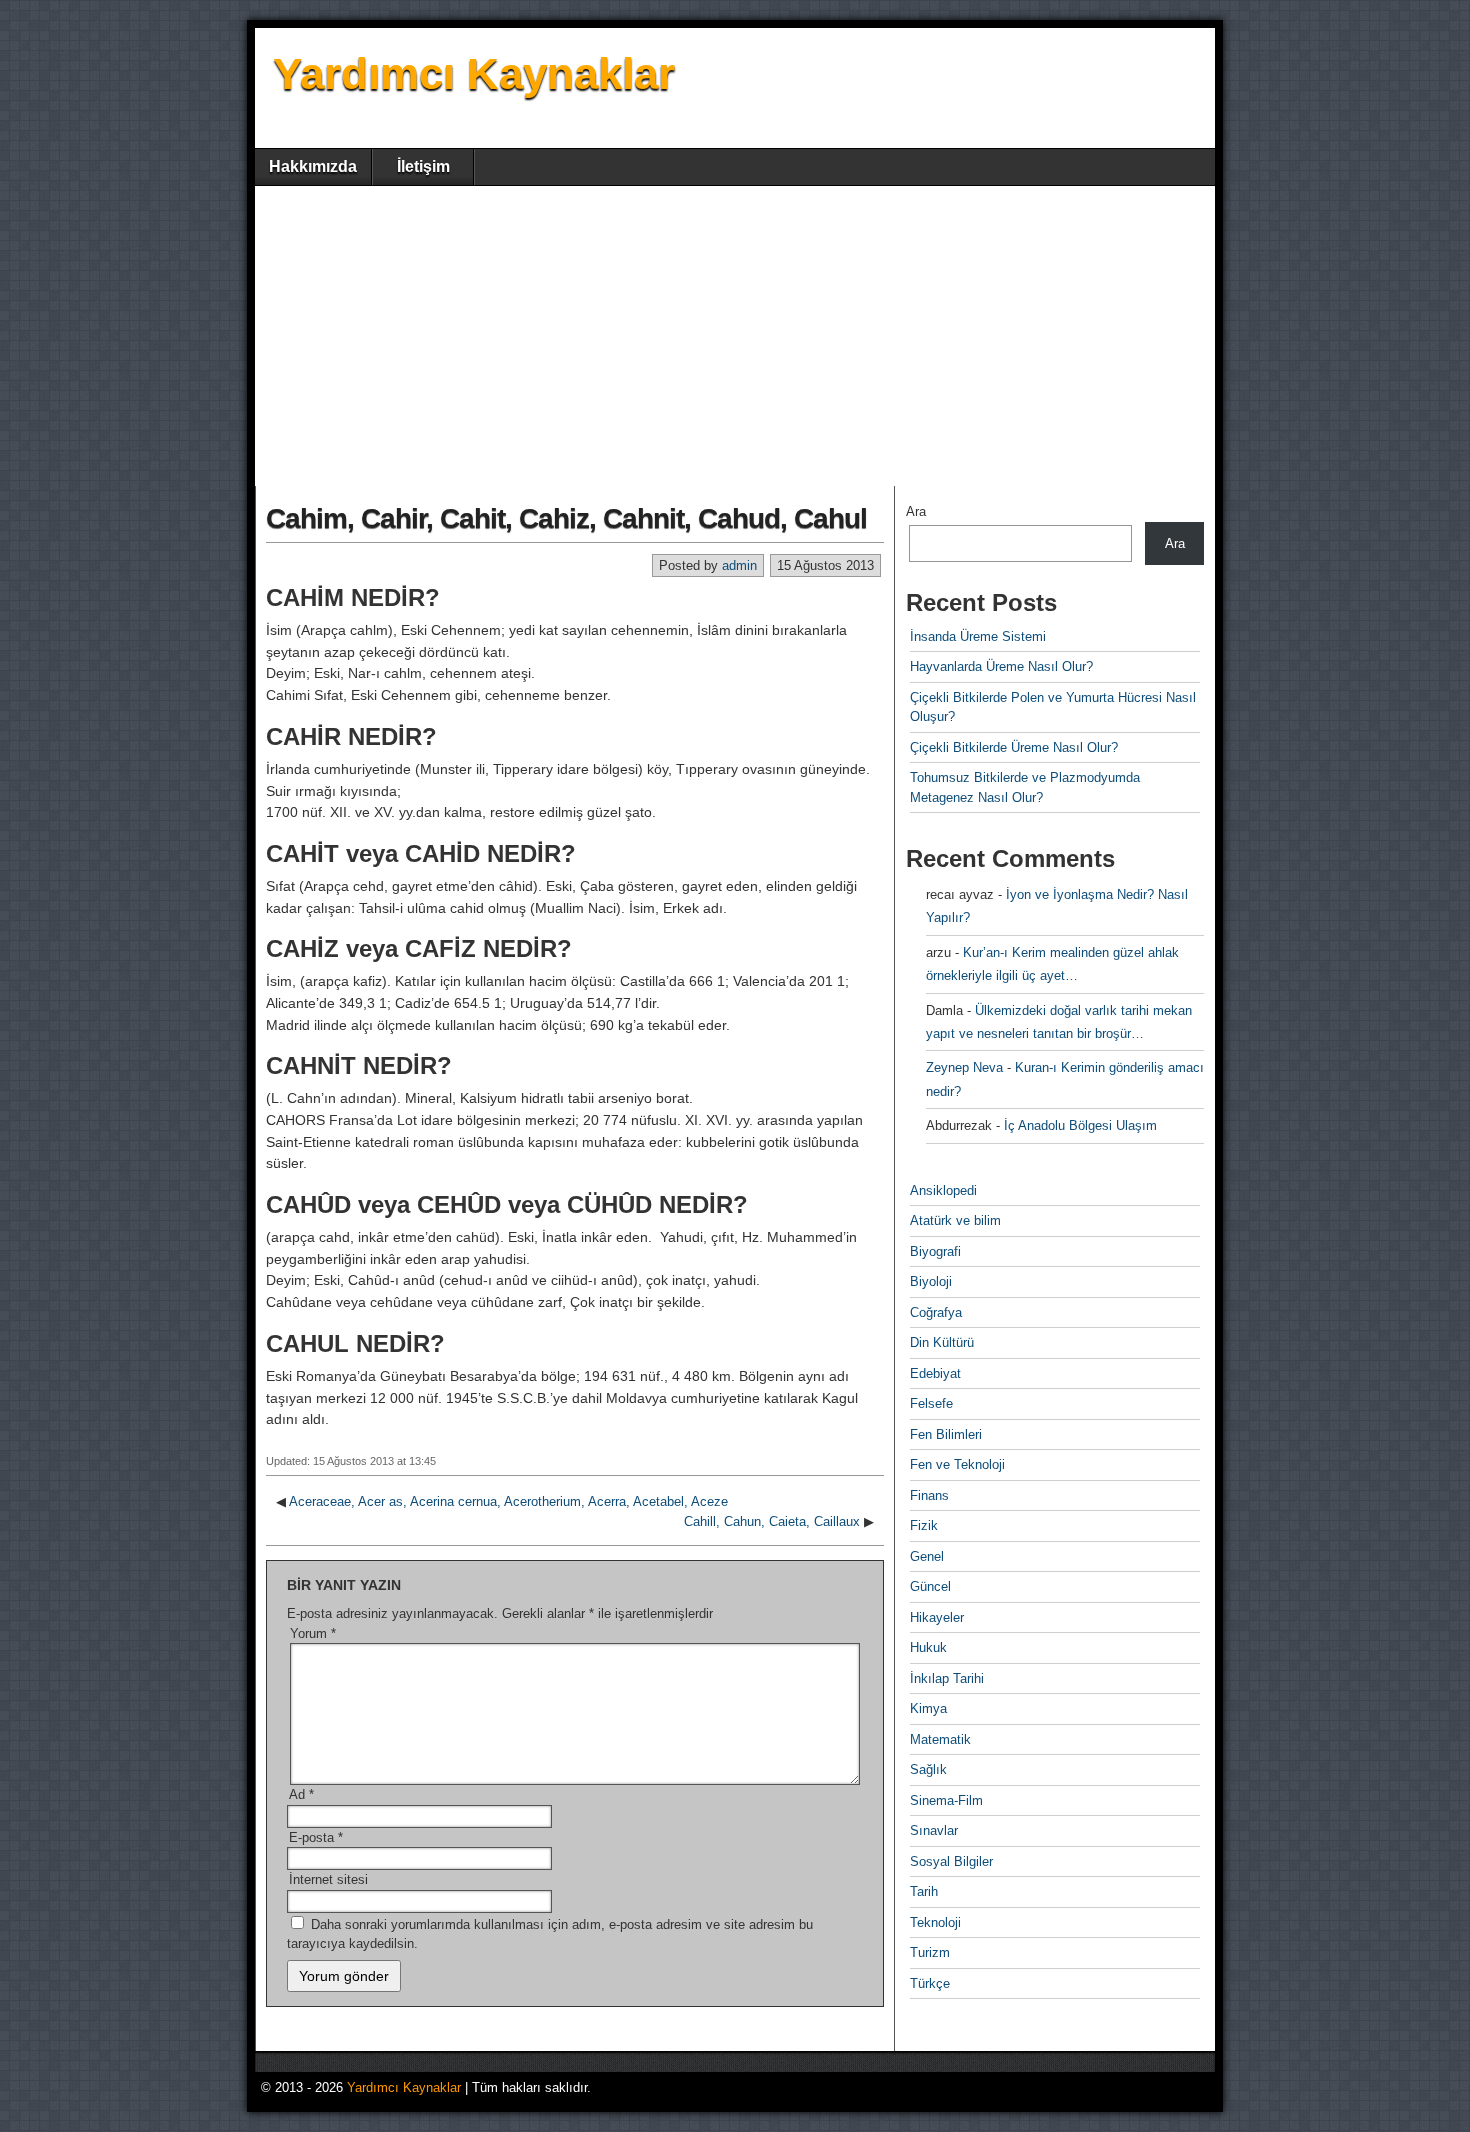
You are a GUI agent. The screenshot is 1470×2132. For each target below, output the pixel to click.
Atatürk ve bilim (955, 1220)
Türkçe (930, 1983)
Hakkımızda (313, 166)
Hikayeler (937, 1617)
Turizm (930, 1952)
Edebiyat (935, 1373)
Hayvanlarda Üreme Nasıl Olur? (1001, 666)
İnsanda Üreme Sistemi (978, 636)
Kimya (928, 1708)
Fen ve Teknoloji (957, 1464)
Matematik (940, 1739)
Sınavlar (934, 1830)
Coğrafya (936, 1312)
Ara (916, 511)
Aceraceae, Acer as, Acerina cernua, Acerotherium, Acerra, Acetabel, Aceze (508, 1501)
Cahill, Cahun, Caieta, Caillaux (772, 1521)
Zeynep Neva (964, 1067)
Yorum (313, 1633)
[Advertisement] (735, 336)
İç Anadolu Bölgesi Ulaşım (1080, 1125)
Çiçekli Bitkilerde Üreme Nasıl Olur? (1014, 747)
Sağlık (928, 1769)
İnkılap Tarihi (947, 1678)
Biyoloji (931, 1281)
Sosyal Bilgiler (951, 1861)
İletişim (423, 166)
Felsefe (931, 1403)
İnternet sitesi (328, 1879)
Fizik (924, 1525)
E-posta (316, 1837)
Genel (927, 1556)
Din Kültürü (942, 1342)
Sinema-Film (946, 1800)
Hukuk (928, 1647)
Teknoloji (935, 1922)
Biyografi (935, 1251)
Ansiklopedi (943, 1190)
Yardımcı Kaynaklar (474, 73)
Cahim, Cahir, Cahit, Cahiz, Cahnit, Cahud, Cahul (566, 518)
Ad (301, 1794)
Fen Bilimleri (946, 1434)
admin (739, 565)
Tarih (924, 1891)
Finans (929, 1495)
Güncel (930, 1586)
